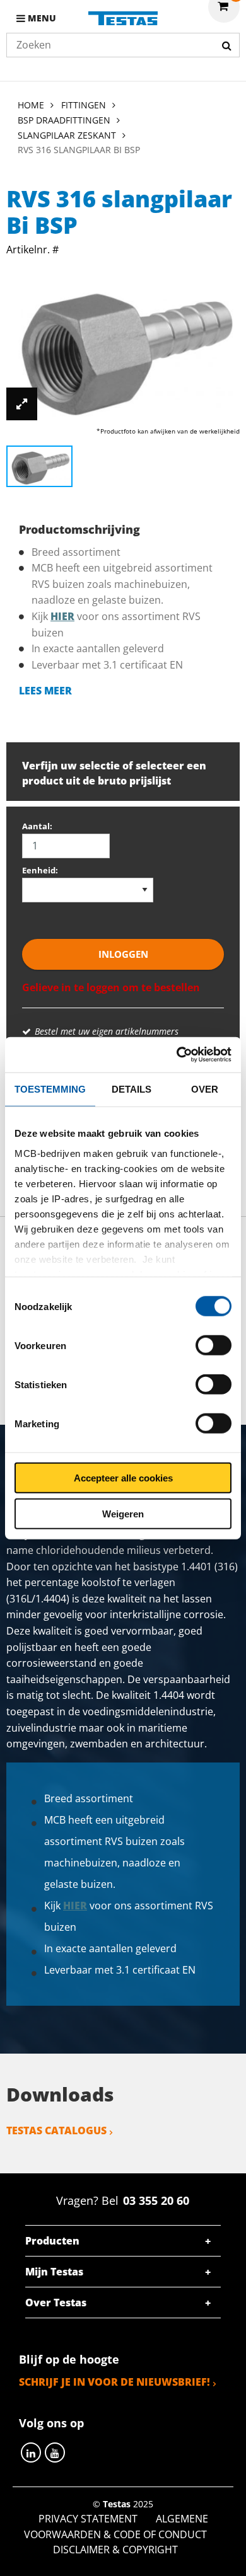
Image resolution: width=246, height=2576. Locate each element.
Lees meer (45, 691)
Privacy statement (88, 2519)
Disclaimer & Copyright (115, 2550)
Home (31, 105)
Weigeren (123, 1513)
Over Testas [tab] (56, 2303)
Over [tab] (205, 1089)
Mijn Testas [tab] (54, 2272)
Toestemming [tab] (50, 1089)
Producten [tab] (52, 2241)
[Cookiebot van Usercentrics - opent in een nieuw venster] (177, 1055)
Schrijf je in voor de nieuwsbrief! (114, 2382)
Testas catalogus (56, 2130)
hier (62, 616)
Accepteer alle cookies (123, 1478)
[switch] (214, 1345)
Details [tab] (132, 1089)
